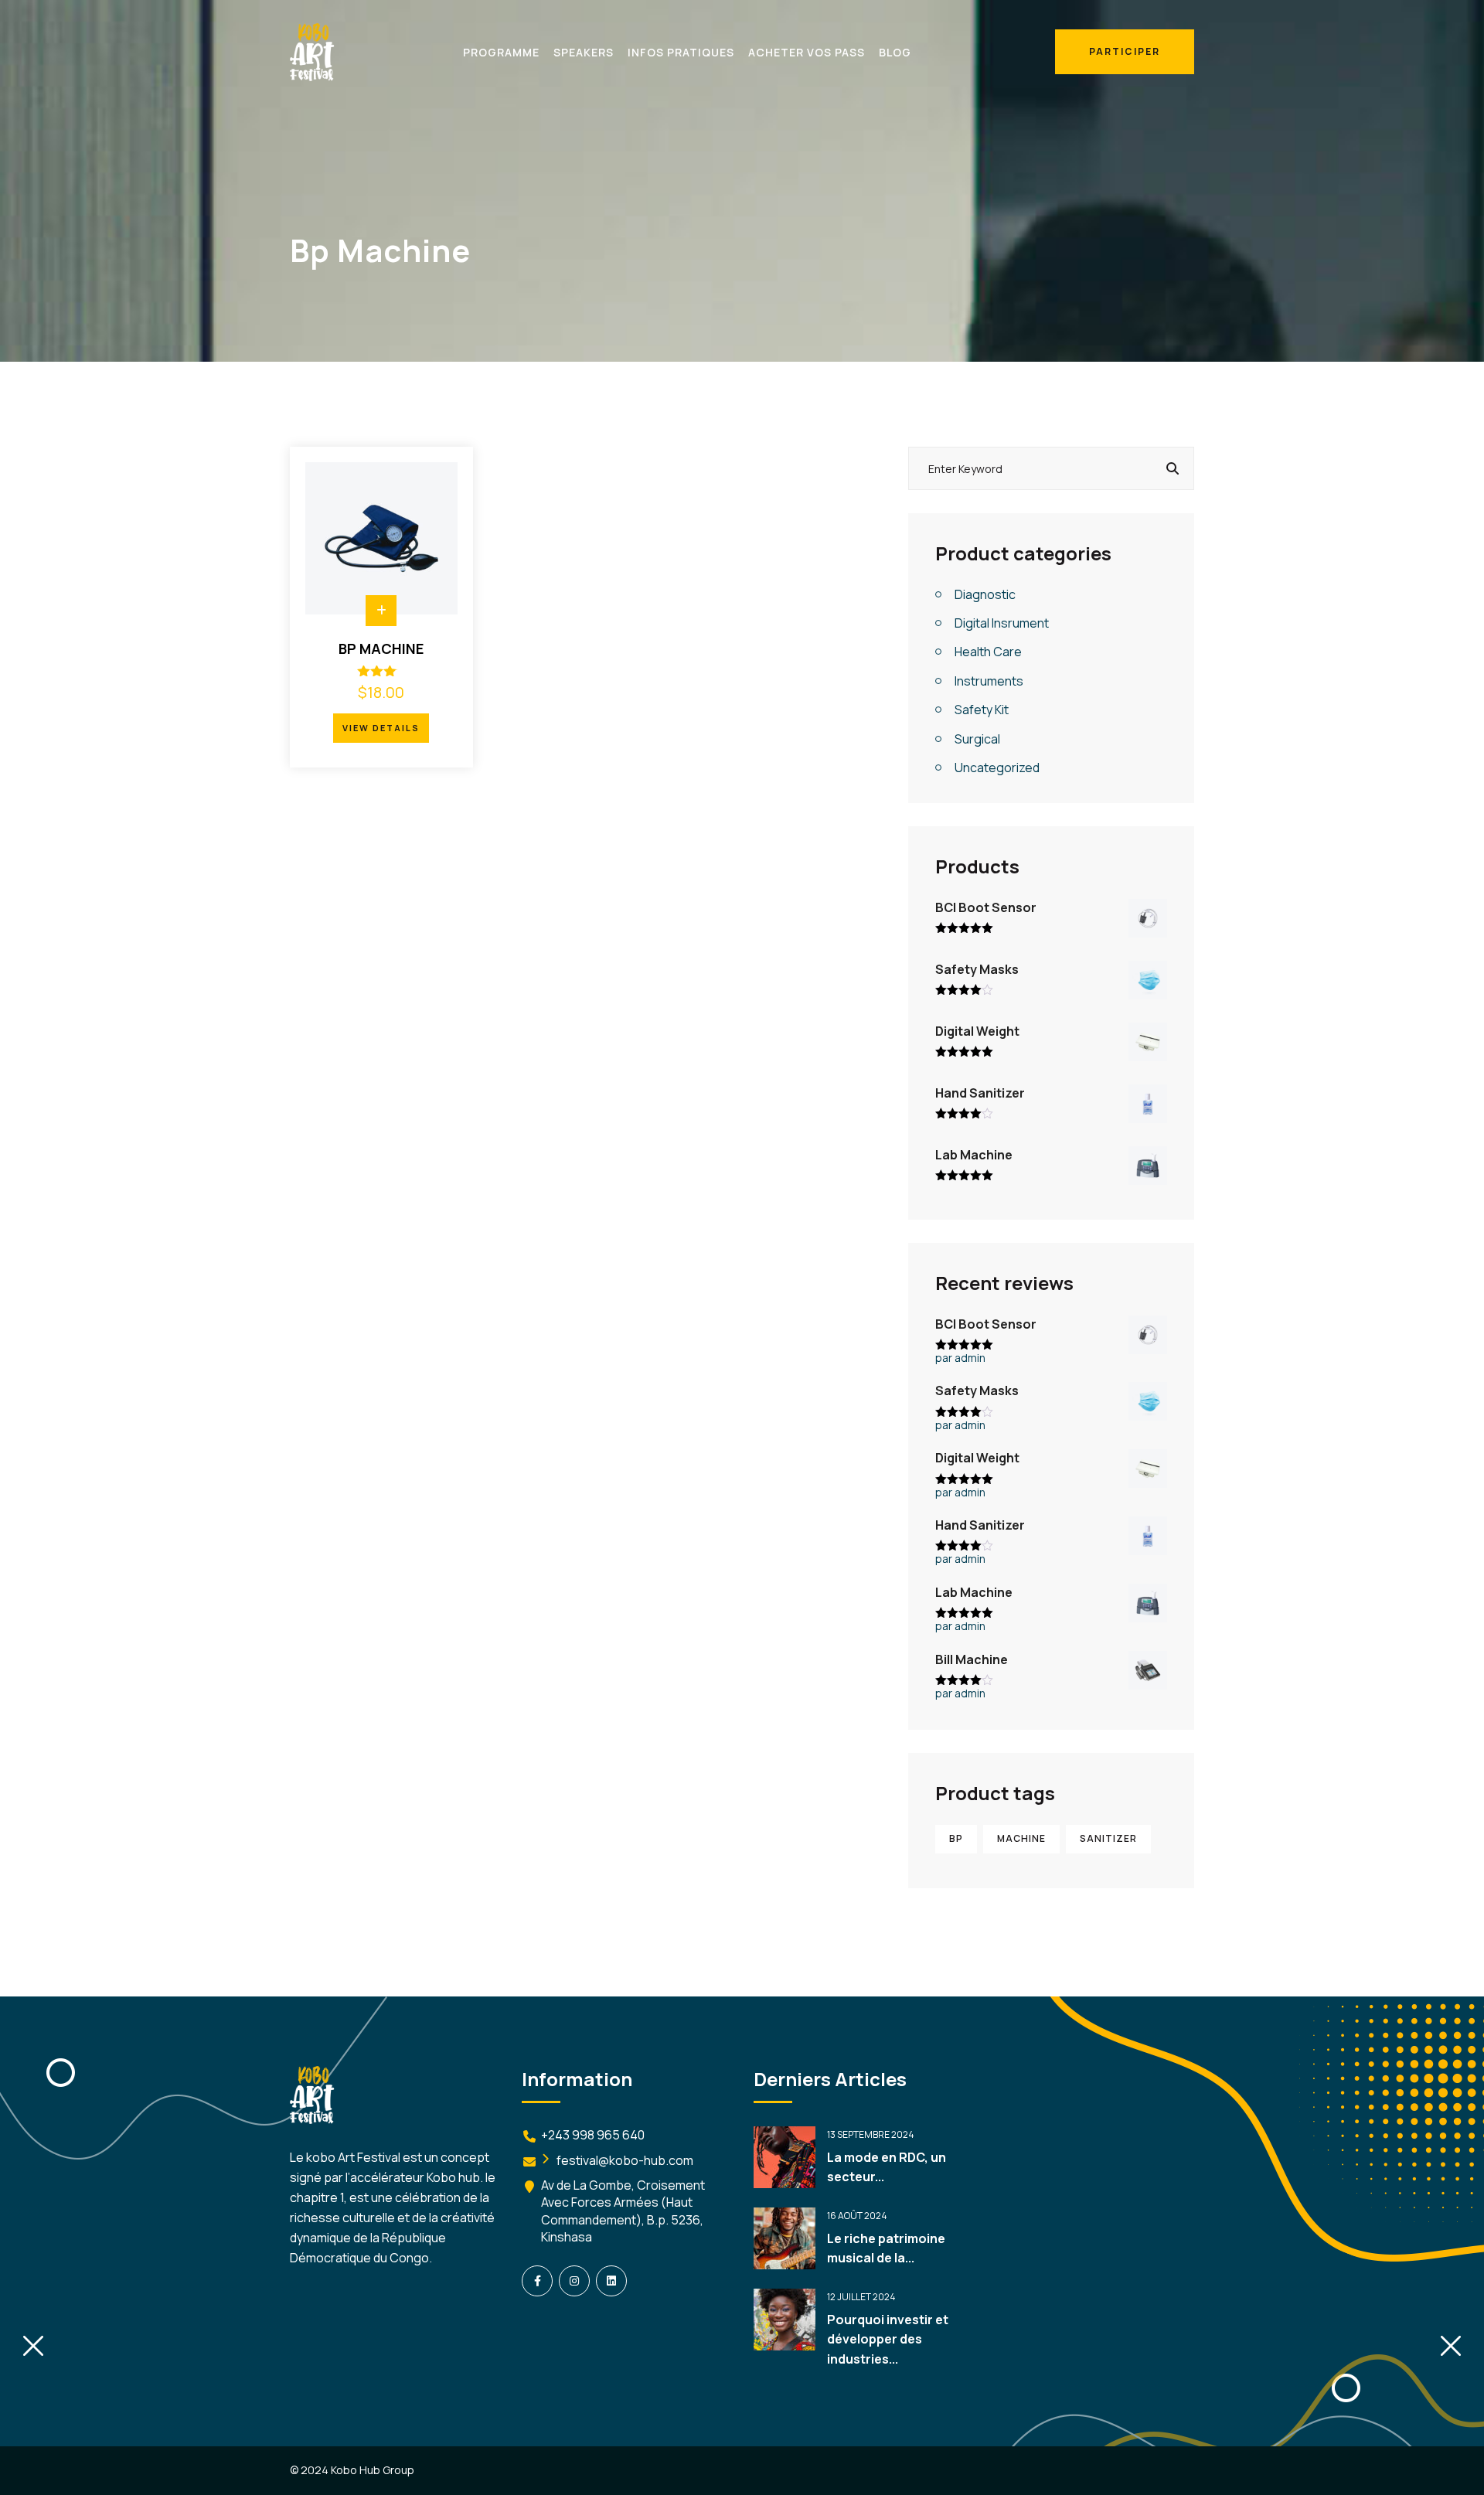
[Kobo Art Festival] (312, 51)
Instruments (989, 681)
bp (956, 1838)
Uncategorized (997, 768)
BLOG (895, 52)
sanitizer (1108, 1838)
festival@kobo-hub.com (625, 2160)
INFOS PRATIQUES (681, 52)
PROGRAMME (501, 52)
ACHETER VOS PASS (807, 52)
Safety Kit (982, 710)
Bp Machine (381, 648)
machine (1021, 1838)
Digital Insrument (1002, 623)
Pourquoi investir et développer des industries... (888, 2339)
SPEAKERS (584, 52)
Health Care (988, 652)
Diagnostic (985, 594)
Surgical (977, 739)
